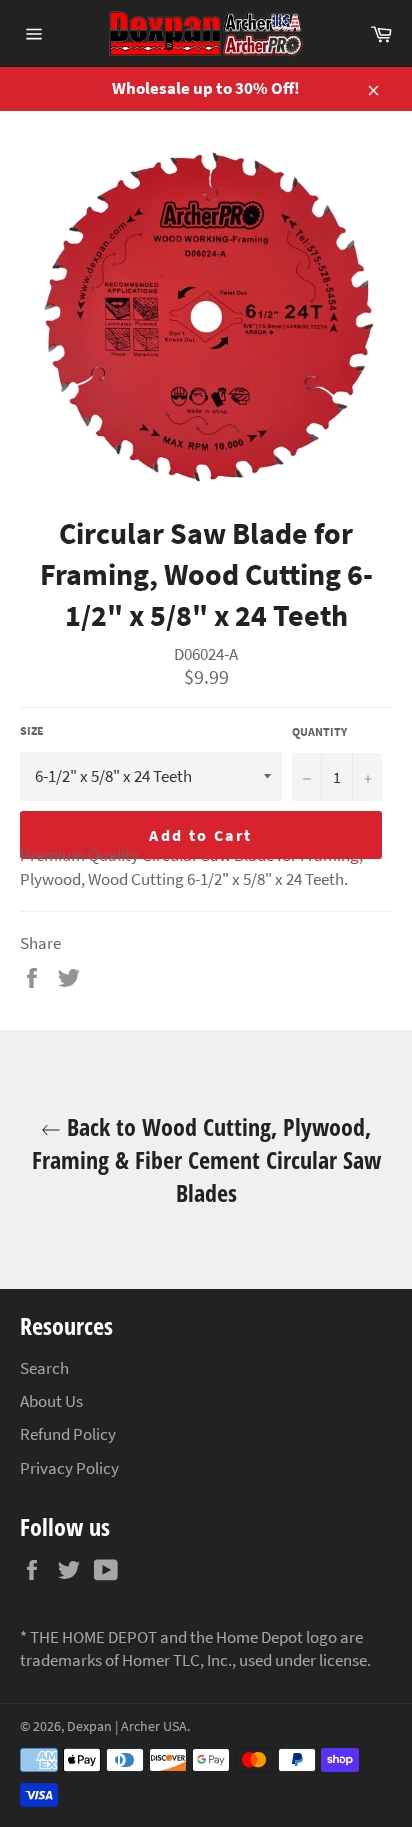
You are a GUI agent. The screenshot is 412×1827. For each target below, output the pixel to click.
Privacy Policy (69, 1468)
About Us (51, 1401)
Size (32, 730)
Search (44, 1368)
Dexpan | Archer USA (127, 1726)
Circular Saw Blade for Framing (250, 855)
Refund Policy (68, 1434)
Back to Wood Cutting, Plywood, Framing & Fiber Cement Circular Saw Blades (206, 1159)
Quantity (319, 731)
